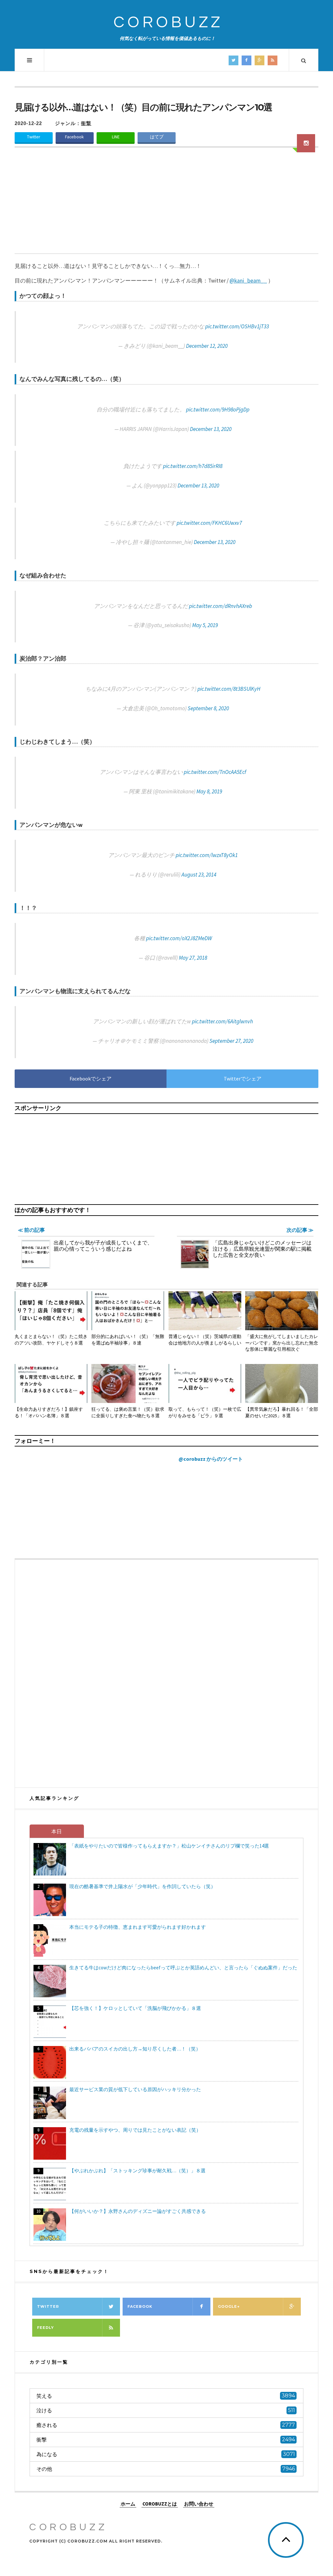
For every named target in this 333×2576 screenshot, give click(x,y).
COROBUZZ (168, 23)
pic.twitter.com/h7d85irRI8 (193, 466)
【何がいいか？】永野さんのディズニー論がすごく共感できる (138, 2211)
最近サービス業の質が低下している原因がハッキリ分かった (135, 2089)
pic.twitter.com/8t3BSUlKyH (229, 689)
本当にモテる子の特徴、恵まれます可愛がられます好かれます (138, 1927)
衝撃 (86, 123)
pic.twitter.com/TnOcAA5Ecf (215, 772)
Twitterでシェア (243, 1079)
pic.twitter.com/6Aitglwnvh (222, 1021)
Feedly (46, 2328)
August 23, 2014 (199, 875)
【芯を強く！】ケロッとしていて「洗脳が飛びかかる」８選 (135, 2008)
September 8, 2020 (208, 708)
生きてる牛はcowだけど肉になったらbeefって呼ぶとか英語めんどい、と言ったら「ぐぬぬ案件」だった (183, 1968)
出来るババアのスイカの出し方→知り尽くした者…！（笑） (135, 2049)
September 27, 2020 (231, 1041)
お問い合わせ (199, 2503)
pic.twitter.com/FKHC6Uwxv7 (209, 523)
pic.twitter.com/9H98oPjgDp (218, 410)
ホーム (128, 2503)
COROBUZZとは (160, 2503)
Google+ (229, 2306)
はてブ (157, 137)
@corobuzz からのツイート (211, 1459)
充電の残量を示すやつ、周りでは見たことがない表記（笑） (135, 2130)
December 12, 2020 (207, 346)
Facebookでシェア (91, 1079)
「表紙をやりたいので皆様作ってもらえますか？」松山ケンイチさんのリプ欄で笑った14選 (169, 1846)
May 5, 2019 (205, 625)
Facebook (74, 137)
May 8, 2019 (209, 791)
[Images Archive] (306, 143)
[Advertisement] (166, 205)
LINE (116, 137)
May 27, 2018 (193, 958)
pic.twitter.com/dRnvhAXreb (220, 606)
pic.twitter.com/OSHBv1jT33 (237, 326)
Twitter (33, 137)
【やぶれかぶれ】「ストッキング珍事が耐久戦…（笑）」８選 (137, 2171)
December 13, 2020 (211, 429)
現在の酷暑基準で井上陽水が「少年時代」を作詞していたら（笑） (142, 1886)
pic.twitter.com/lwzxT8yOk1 (207, 855)
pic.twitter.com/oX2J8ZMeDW (179, 938)
